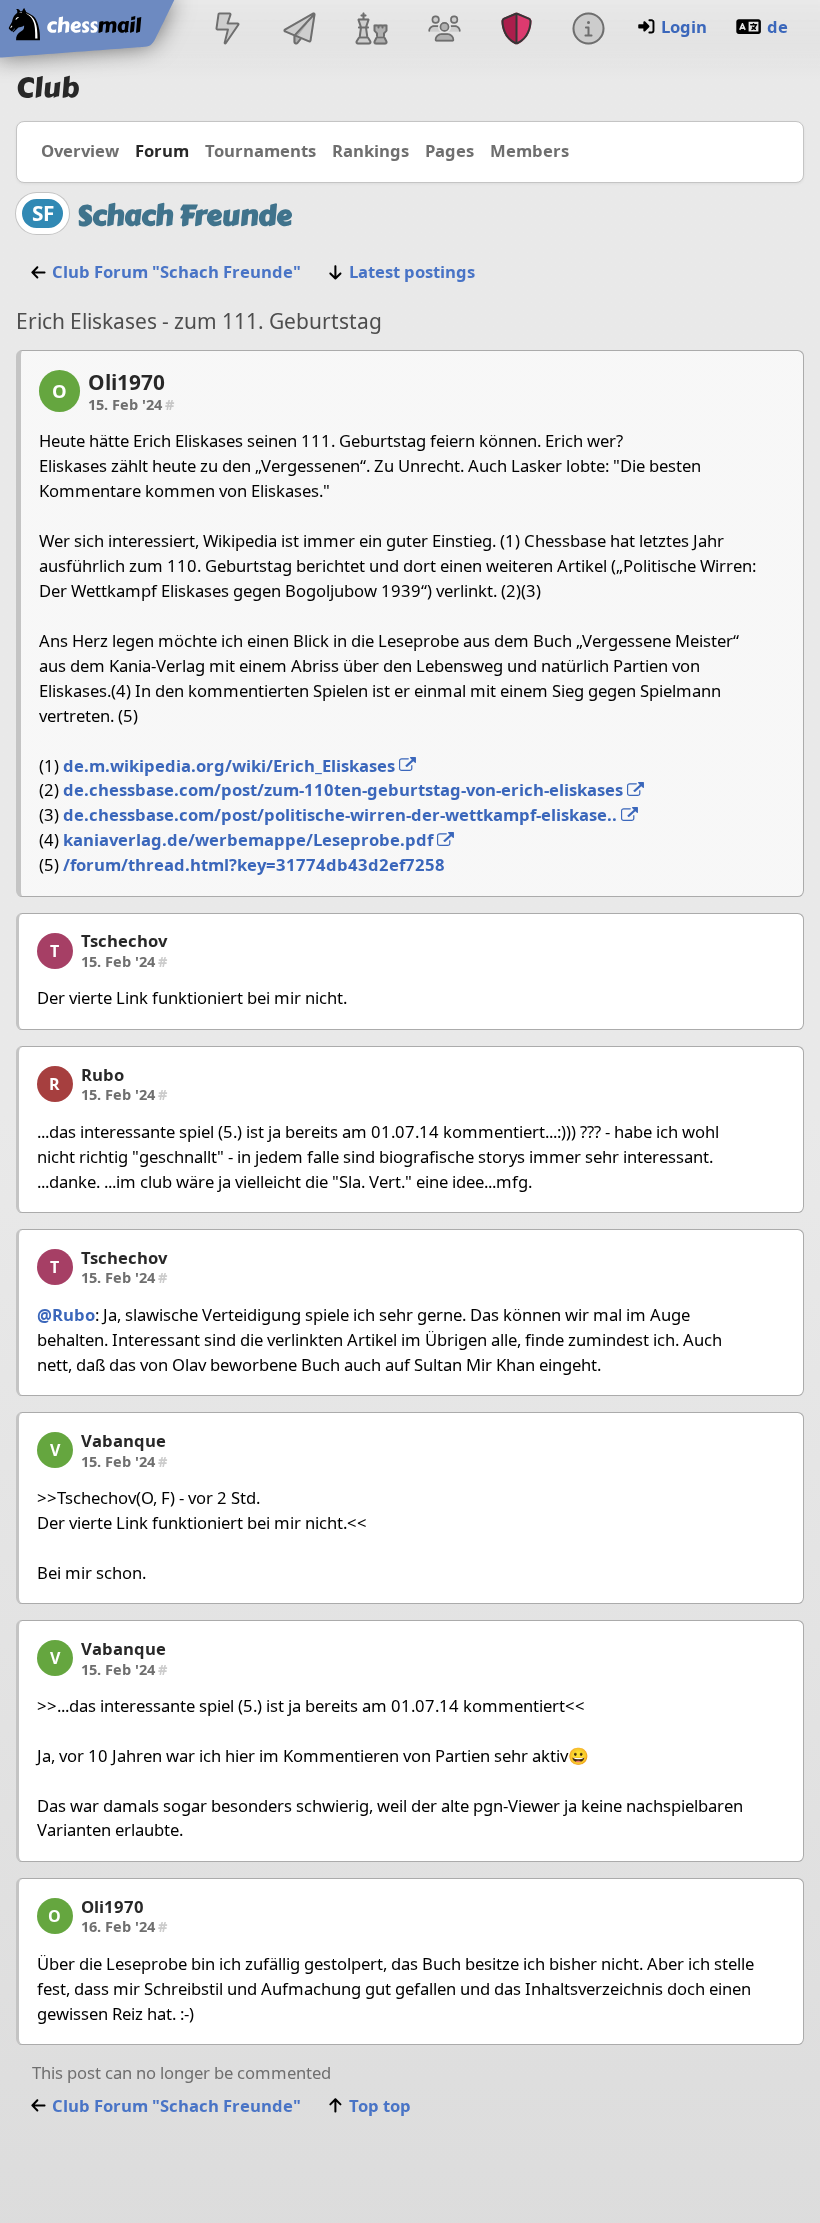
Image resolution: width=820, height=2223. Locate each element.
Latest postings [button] (412, 271)
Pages (449, 150)
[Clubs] (516, 30)
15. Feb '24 (131, 404)
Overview (80, 150)
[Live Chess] (227, 30)
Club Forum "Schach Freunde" (176, 271)
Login (684, 26)
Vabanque (123, 1440)
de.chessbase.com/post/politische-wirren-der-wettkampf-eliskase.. (342, 814)
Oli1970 (126, 382)
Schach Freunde (184, 215)
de (777, 26)
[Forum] (444, 30)
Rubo (102, 1074)
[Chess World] (372, 30)
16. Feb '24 (124, 1926)
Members (529, 150)
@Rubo (66, 1314)
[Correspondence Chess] (300, 30)
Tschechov (124, 940)
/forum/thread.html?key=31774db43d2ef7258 (254, 864)
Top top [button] (380, 2105)
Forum (162, 150)
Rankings (370, 150)
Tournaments (260, 150)
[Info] (588, 30)
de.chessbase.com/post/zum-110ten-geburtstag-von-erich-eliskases (345, 789)
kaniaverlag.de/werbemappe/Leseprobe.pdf (250, 839)
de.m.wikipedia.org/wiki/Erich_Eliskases (231, 765)
